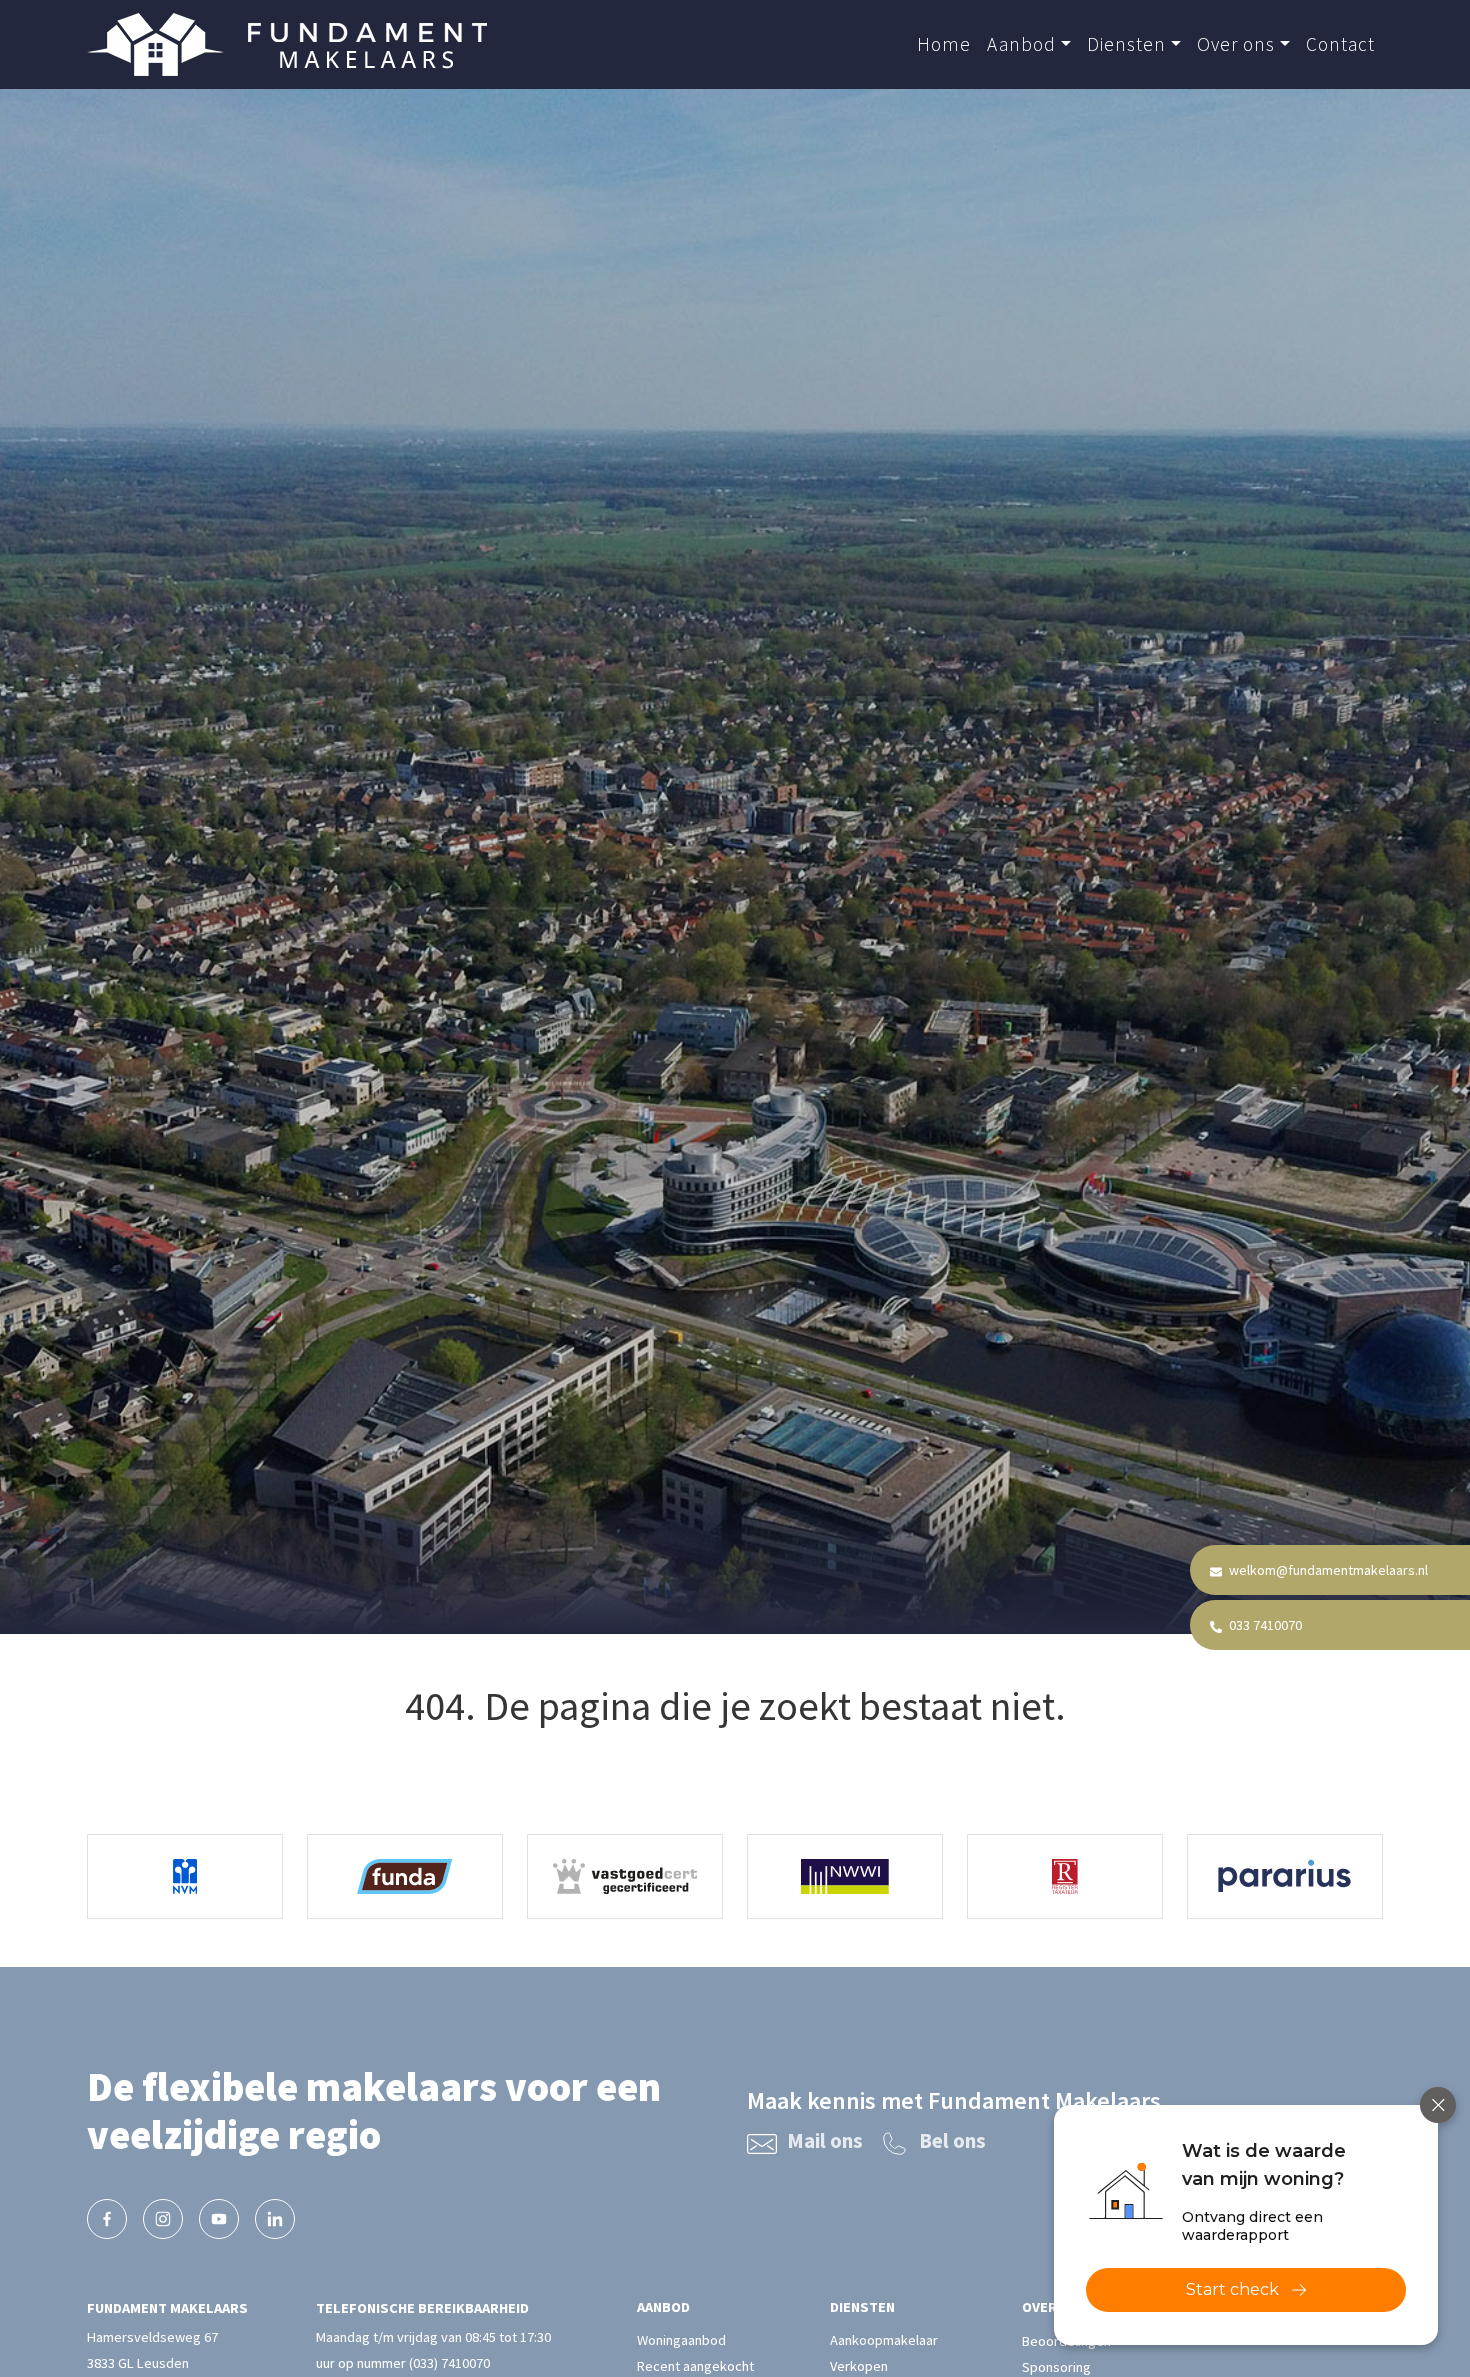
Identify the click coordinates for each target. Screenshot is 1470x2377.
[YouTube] (219, 2219)
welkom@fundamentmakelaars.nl (1327, 1570)
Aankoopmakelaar (884, 2341)
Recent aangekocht (695, 2367)
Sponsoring (1056, 2367)
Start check (1232, 2289)
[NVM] (185, 1876)
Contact (1340, 44)
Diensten (1126, 44)
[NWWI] (845, 1876)
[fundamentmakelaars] (107, 2219)
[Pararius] (1285, 1876)
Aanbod (1021, 44)
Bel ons (952, 2142)
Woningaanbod (681, 2341)
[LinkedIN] (275, 2219)
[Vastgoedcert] (625, 1876)
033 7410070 (1264, 1625)
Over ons (1236, 44)
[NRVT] (1065, 1876)
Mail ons (825, 2142)
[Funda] (405, 1876)
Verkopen (859, 2367)
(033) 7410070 (449, 2363)
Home (944, 44)
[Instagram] (163, 2219)
